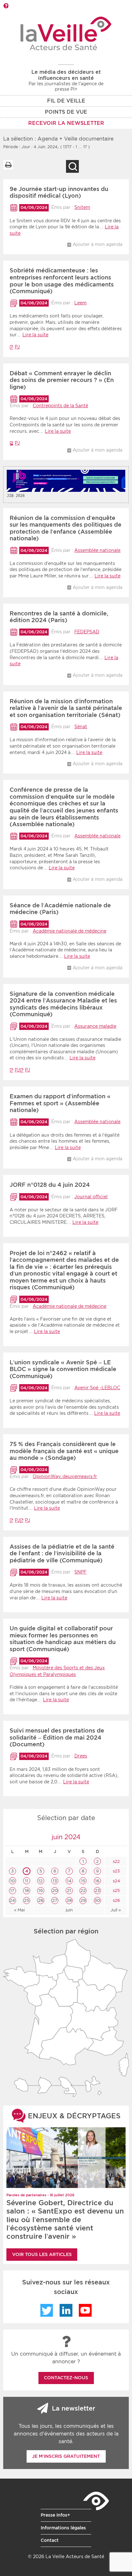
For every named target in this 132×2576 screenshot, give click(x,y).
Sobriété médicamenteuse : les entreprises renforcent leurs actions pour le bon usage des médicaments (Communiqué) (62, 281)
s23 (116, 1871)
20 (55, 1890)
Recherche (72, 166)
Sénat (81, 727)
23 (97, 1890)
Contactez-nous (66, 2378)
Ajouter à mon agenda (98, 244)
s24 (116, 1881)
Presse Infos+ (55, 2515)
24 (12, 1900)
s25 (116, 1890)
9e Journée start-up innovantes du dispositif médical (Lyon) (59, 192)
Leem (80, 303)
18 (27, 1890)
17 (12, 1890)
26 (41, 1900)
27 (55, 1900)
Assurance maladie (95, 1026)
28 (69, 1900)
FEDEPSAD (87, 632)
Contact (50, 2540)
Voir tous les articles (42, 2254)
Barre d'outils (6, 6)
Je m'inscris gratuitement (66, 2456)
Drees (81, 1756)
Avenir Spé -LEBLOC (97, 1388)
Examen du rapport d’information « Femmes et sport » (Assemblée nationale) (60, 1103)
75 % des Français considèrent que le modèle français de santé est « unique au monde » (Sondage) (64, 1451)
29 (83, 1900)
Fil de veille (66, 101)
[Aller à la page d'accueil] (66, 33)
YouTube (85, 2310)
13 (55, 1881)
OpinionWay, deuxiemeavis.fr (65, 1476)
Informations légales (63, 2528)
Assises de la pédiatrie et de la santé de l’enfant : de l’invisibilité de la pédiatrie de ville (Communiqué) (62, 1553)
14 (69, 1881)
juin (69, 1910)
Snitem (82, 207)
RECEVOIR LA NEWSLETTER (66, 123)
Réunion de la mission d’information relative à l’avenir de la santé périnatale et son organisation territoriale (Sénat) (66, 708)
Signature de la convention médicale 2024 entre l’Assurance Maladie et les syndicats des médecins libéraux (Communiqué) (63, 1004)
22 (83, 1890)
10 (12, 1881)
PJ (17, 347)
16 (97, 1881)
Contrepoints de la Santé (60, 406)
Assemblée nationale (97, 550)
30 (97, 1900)
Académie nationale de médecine (70, 931)
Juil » (116, 1910)
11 (27, 1881)
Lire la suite (35, 335)
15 (83, 1881)
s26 (116, 1900)
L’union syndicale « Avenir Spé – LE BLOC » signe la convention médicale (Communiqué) (63, 1369)
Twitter (47, 2310)
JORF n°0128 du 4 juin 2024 (50, 1185)
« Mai (19, 1910)
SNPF (80, 1572)
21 (69, 1890)
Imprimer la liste (8, 165)
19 (41, 1890)
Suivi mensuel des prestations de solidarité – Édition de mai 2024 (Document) (57, 1737)
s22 (116, 1861)
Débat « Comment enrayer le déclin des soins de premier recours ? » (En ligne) (62, 380)
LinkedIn (66, 2310)
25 (27, 1900)
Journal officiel (91, 1197)
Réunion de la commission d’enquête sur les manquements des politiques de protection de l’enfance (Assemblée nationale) (66, 528)
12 (41, 1881)
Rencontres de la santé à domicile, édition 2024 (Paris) (59, 617)
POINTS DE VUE (66, 112)
